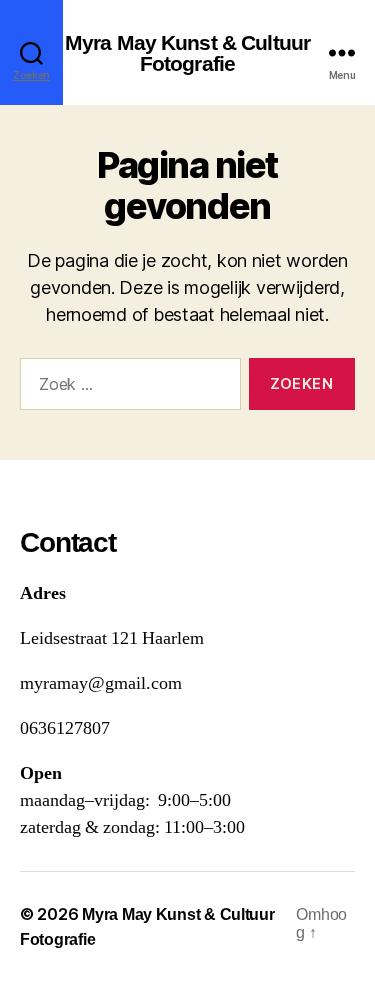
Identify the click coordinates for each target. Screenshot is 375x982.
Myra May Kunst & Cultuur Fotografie (187, 53)
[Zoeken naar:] (126, 388)
